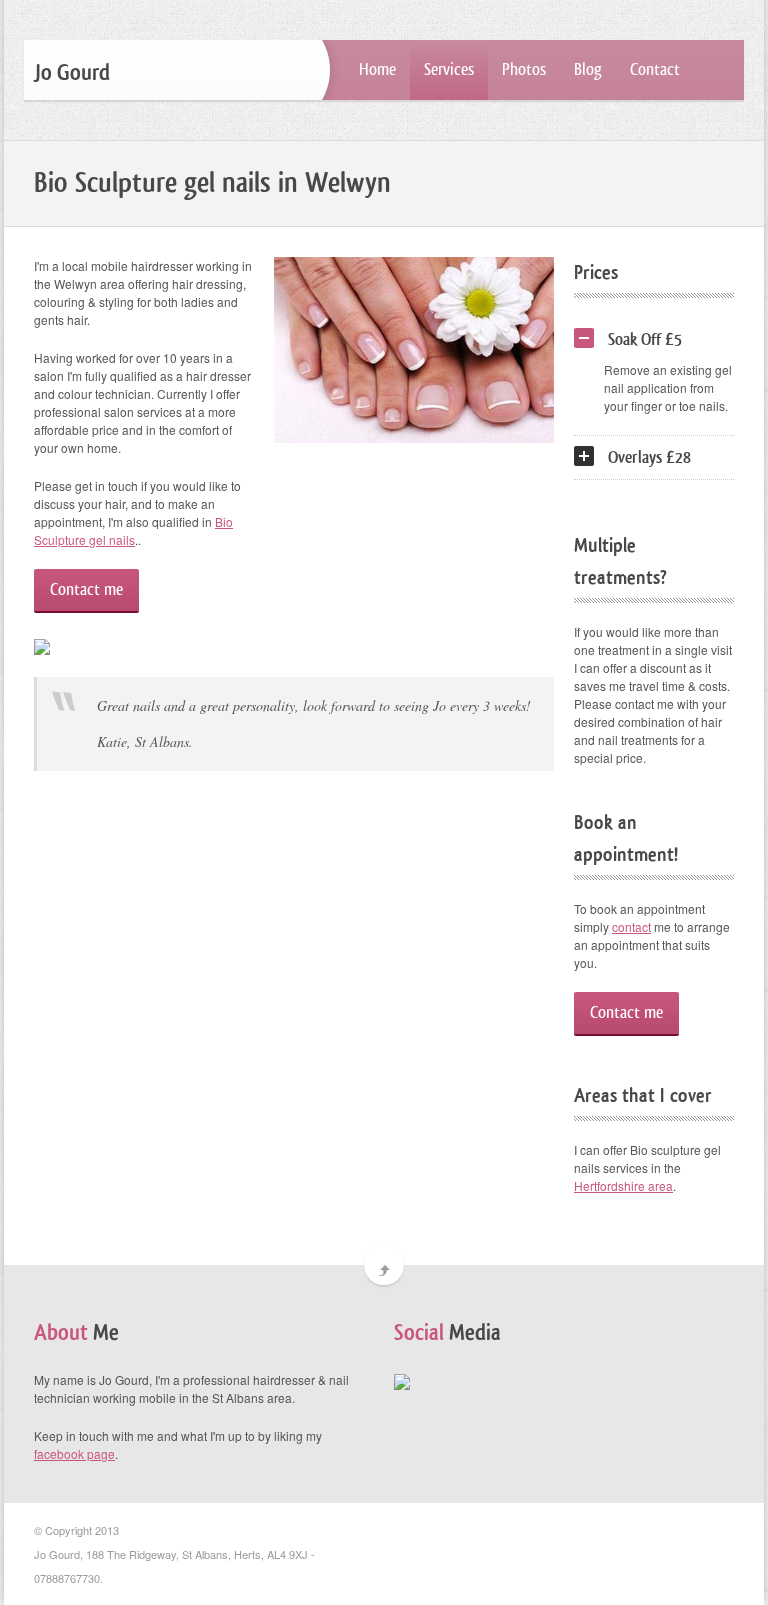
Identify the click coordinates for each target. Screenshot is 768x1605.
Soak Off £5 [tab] (645, 339)
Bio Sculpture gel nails (133, 530)
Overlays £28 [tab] (649, 457)
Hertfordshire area (623, 1185)
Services (449, 69)
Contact (655, 69)
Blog (588, 69)
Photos (524, 69)
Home (377, 69)
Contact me (86, 589)
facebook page (74, 1453)
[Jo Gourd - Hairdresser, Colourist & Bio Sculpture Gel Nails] (402, 1379)
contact (631, 926)
